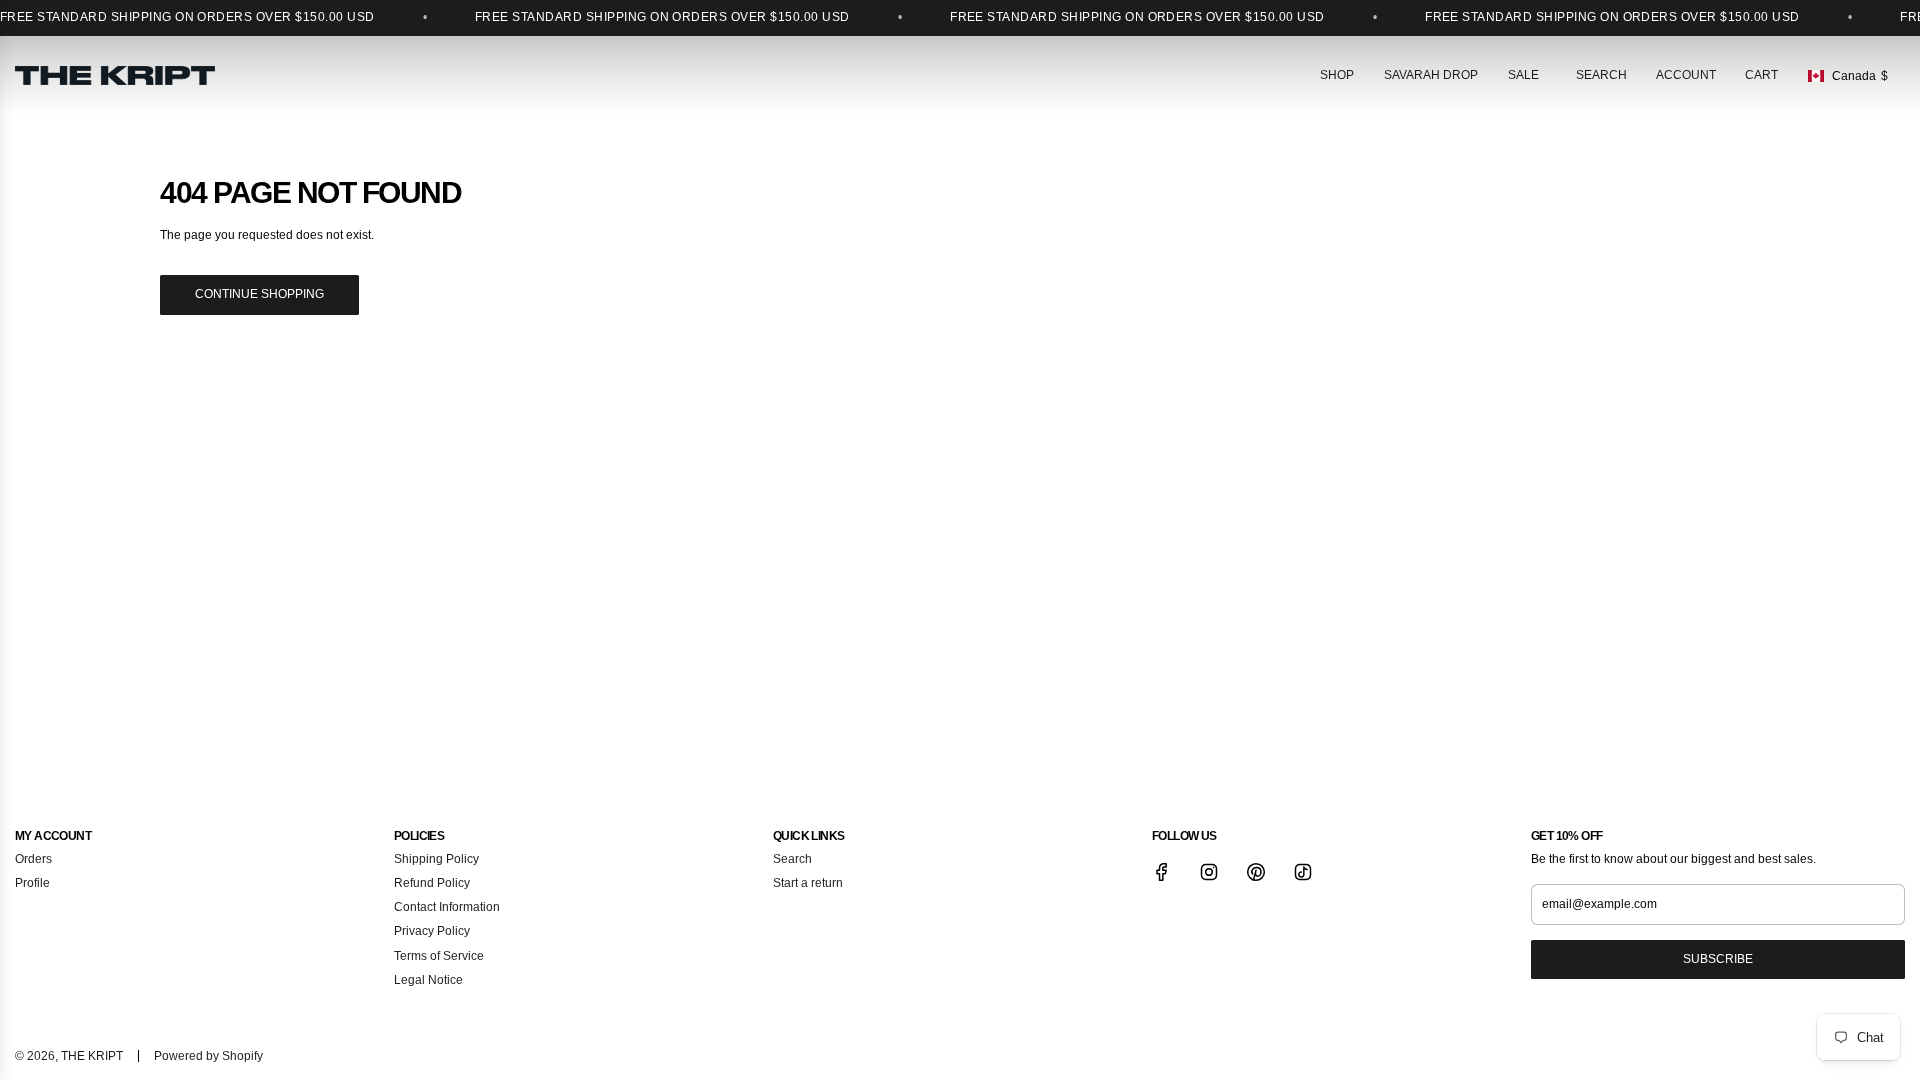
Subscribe (1718, 959)
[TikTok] (1303, 872)
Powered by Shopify (208, 1056)
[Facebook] (1162, 872)
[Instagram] (1209, 872)
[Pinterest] (1256, 872)
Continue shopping (259, 294)
